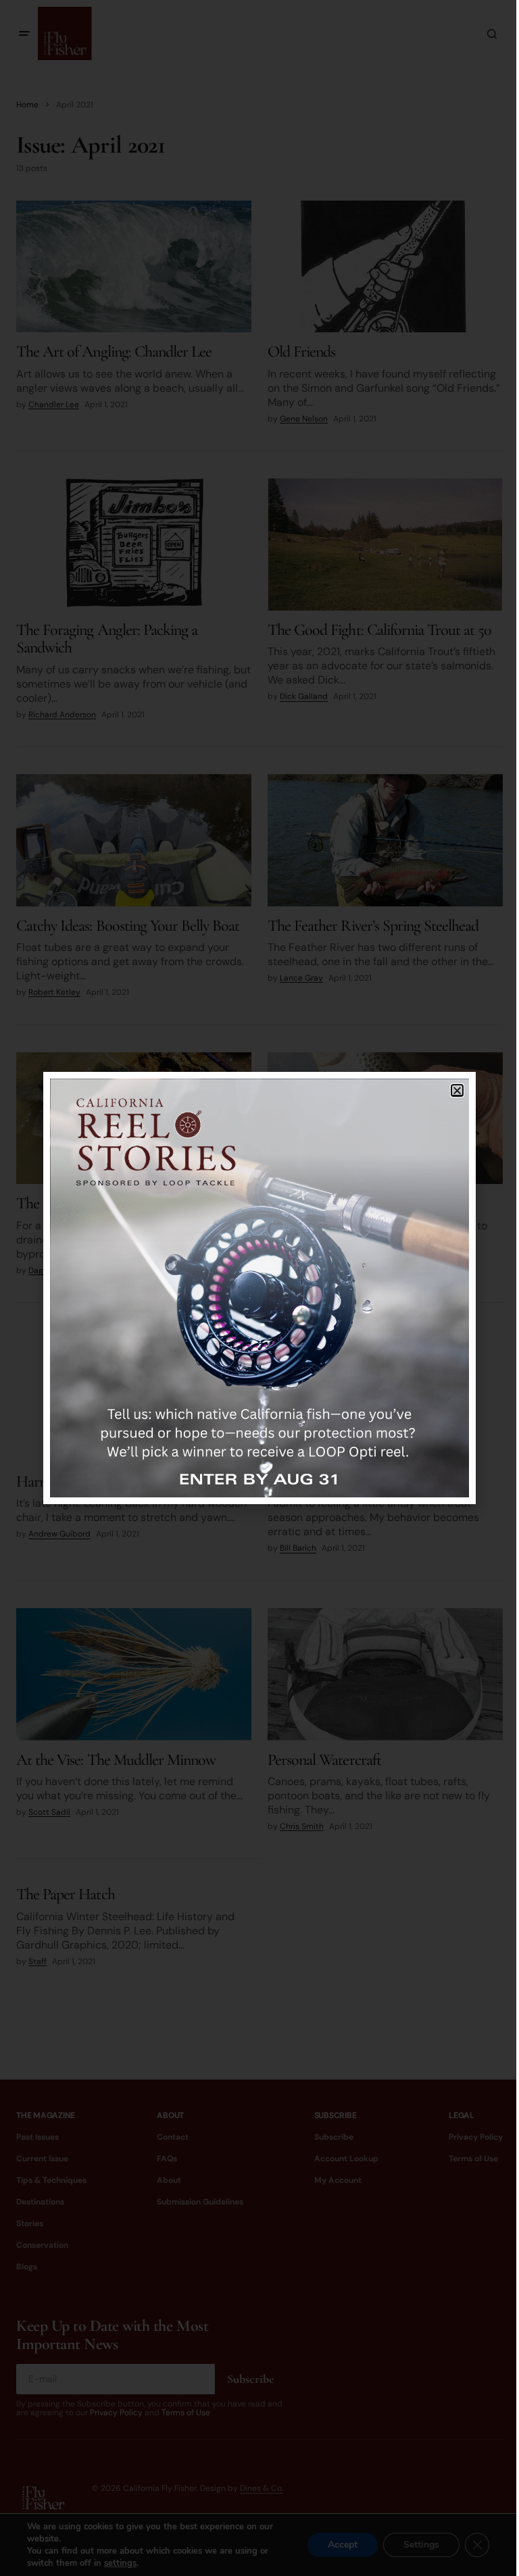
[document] (259, 1288)
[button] (457, 1090)
